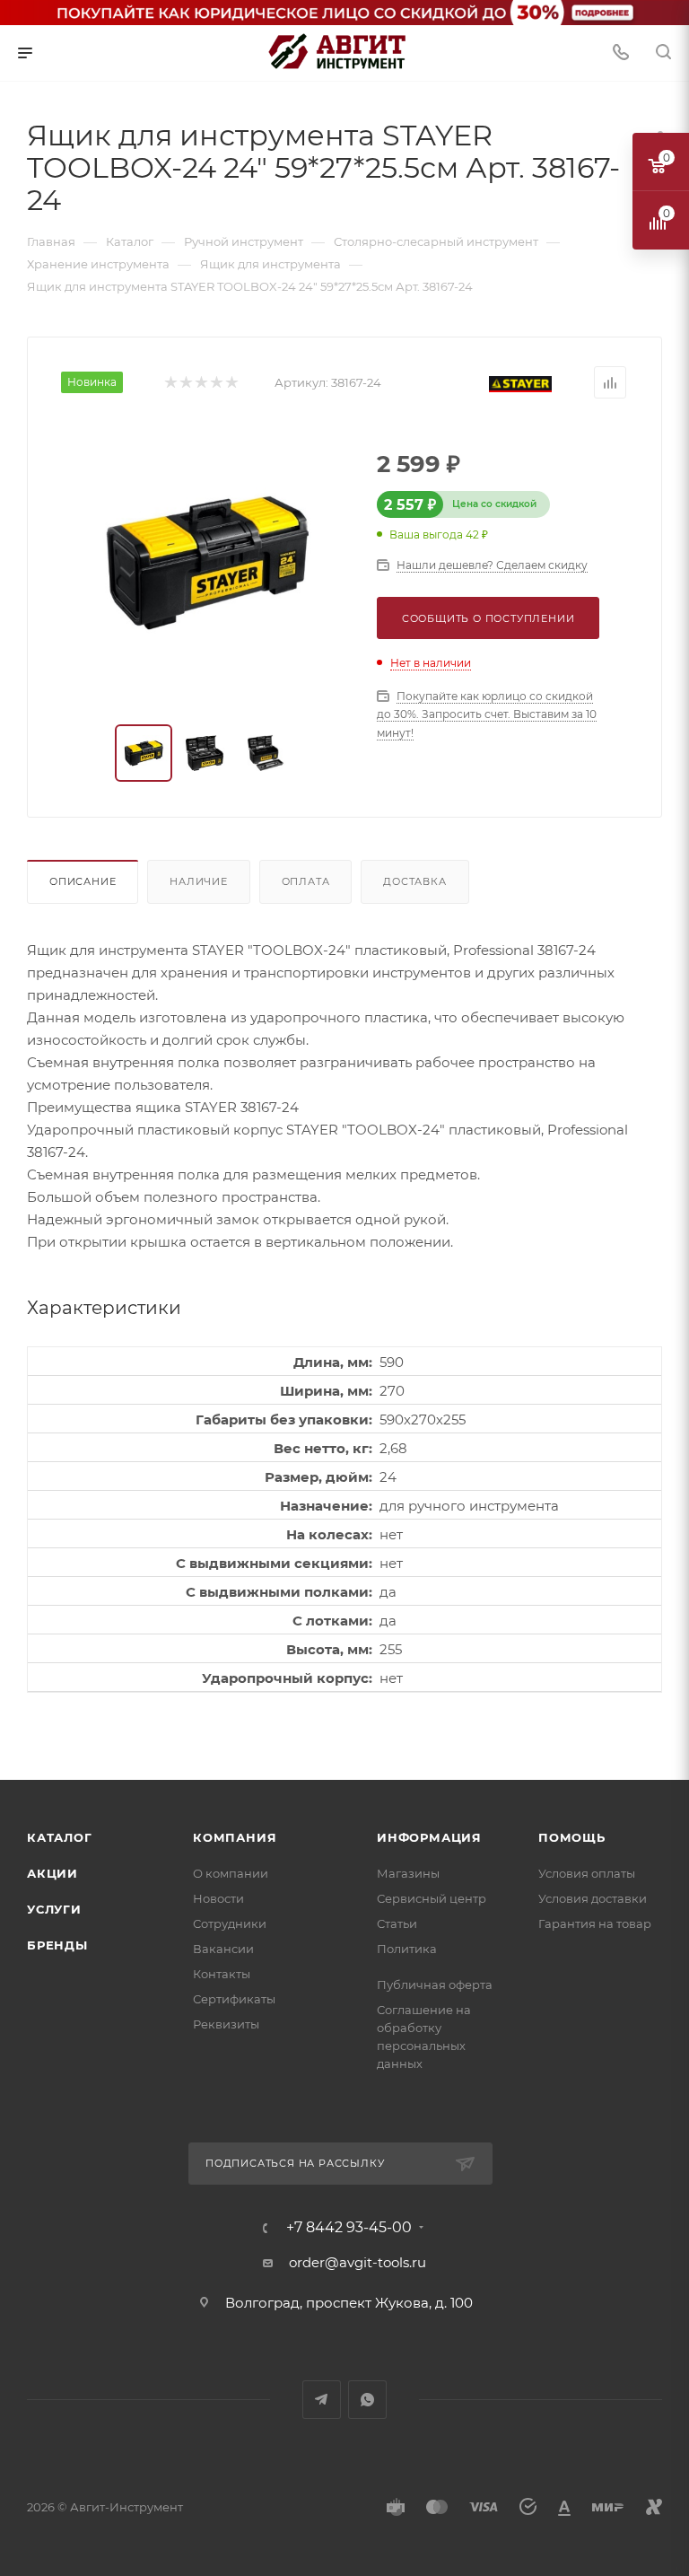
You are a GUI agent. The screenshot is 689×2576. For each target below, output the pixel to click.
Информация (429, 1837)
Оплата (306, 881)
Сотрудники (230, 1923)
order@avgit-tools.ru (358, 2262)
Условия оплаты (587, 1873)
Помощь (572, 1837)
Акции (52, 1873)
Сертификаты (234, 1999)
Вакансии (223, 1949)
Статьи (397, 1923)
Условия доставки (593, 1898)
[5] (231, 383)
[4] (216, 383)
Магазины (408, 1873)
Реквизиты (226, 2024)
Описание (83, 881)
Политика (407, 1949)
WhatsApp (367, 2400)
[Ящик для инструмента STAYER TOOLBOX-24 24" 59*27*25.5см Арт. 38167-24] (206, 562)
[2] (185, 383)
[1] (170, 383)
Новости (218, 1898)
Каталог (60, 1837)
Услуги (54, 1909)
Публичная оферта (435, 1985)
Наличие (199, 881)
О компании (231, 1873)
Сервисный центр (432, 1898)
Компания (235, 1837)
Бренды (57, 1945)
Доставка (414, 881)
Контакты (222, 1974)
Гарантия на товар (595, 1923)
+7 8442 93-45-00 (349, 2228)
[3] (201, 383)
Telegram (322, 2400)
